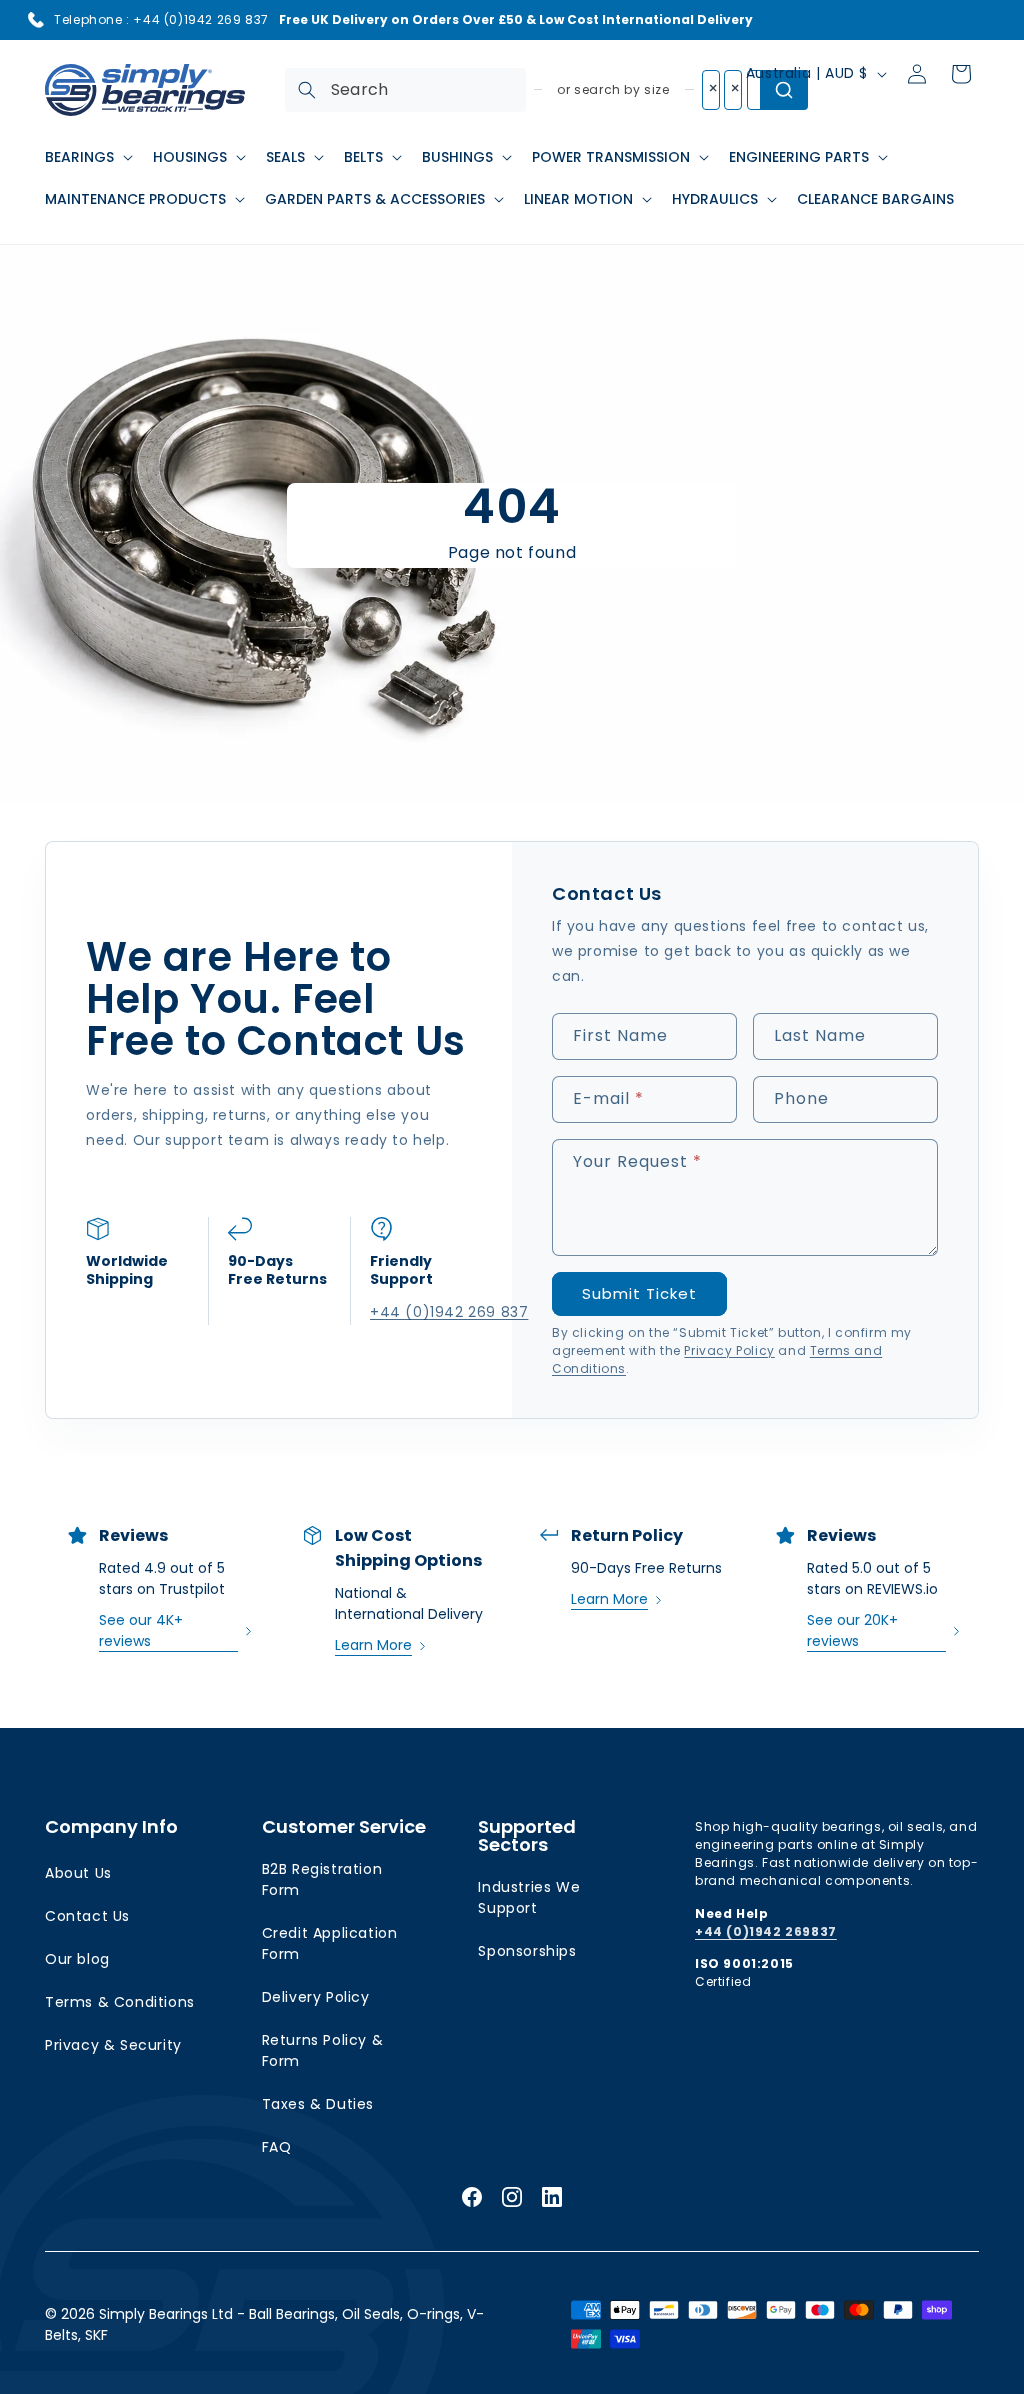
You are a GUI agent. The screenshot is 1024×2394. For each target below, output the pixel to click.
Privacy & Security (113, 2045)
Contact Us (87, 1916)
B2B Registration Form (322, 1879)
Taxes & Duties (318, 2104)
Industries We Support (529, 1897)
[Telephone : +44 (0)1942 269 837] (36, 20)
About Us (78, 1873)
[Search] (307, 90)
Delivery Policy (316, 1997)
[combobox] (405, 90)
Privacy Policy (729, 1350)
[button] (87, 157)
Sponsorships (527, 1951)
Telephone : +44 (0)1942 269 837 (161, 19)
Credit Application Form (330, 1943)
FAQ (277, 2147)
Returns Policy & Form (323, 2050)
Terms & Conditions (120, 2002)
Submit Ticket (639, 1293)
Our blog (77, 1959)
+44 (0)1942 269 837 (421, 1312)
